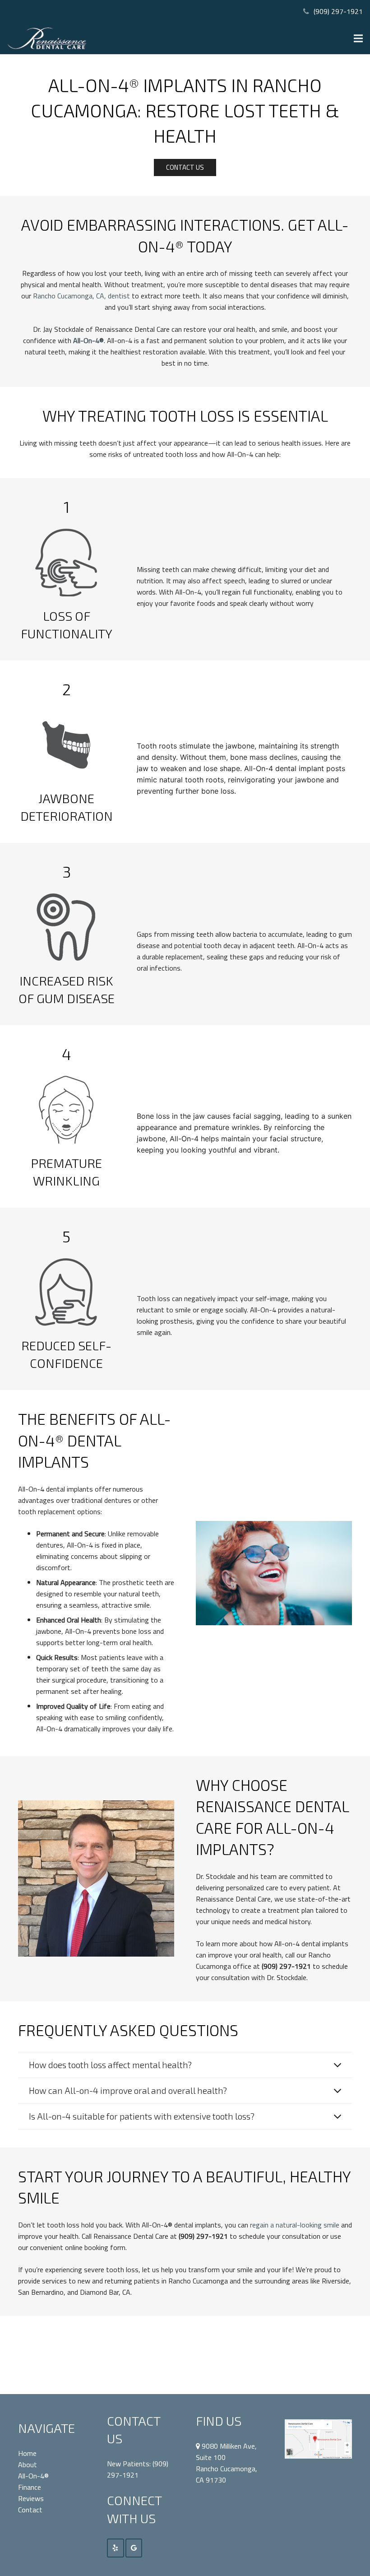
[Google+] (134, 2548)
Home (27, 2453)
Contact (30, 2510)
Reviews (31, 2498)
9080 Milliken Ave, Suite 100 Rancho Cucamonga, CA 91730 (227, 2463)
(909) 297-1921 (338, 11)
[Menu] (358, 38)
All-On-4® (33, 2476)
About (28, 2464)
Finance (30, 2487)
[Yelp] (116, 2548)
